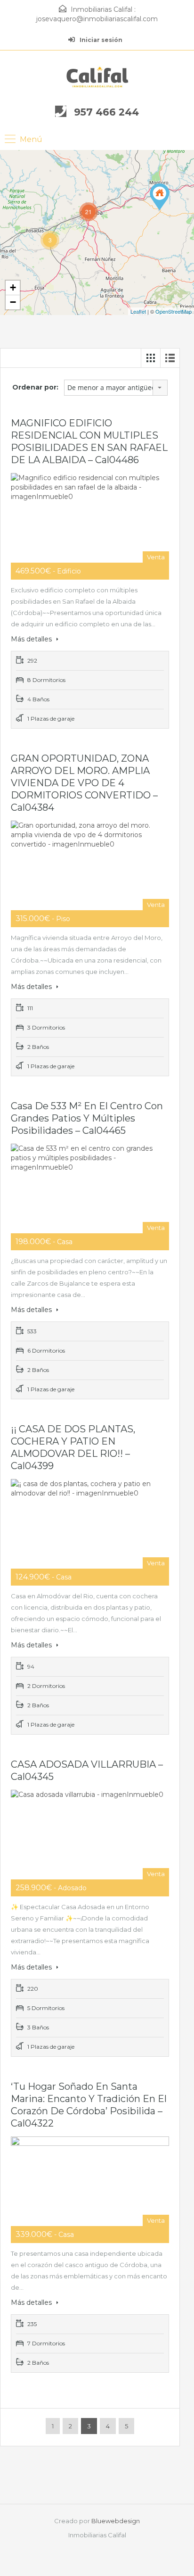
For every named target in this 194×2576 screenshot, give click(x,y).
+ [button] (13, 287)
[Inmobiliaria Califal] (97, 77)
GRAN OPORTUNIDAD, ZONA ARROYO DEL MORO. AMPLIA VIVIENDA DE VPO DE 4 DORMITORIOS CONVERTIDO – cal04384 (84, 783)
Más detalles (32, 639)
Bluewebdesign (116, 2521)
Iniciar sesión (100, 40)
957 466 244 (106, 112)
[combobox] (116, 388)
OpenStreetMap (174, 311)
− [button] (13, 302)
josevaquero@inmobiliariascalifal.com (97, 19)
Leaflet (138, 311)
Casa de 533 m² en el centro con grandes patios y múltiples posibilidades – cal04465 (87, 1118)
